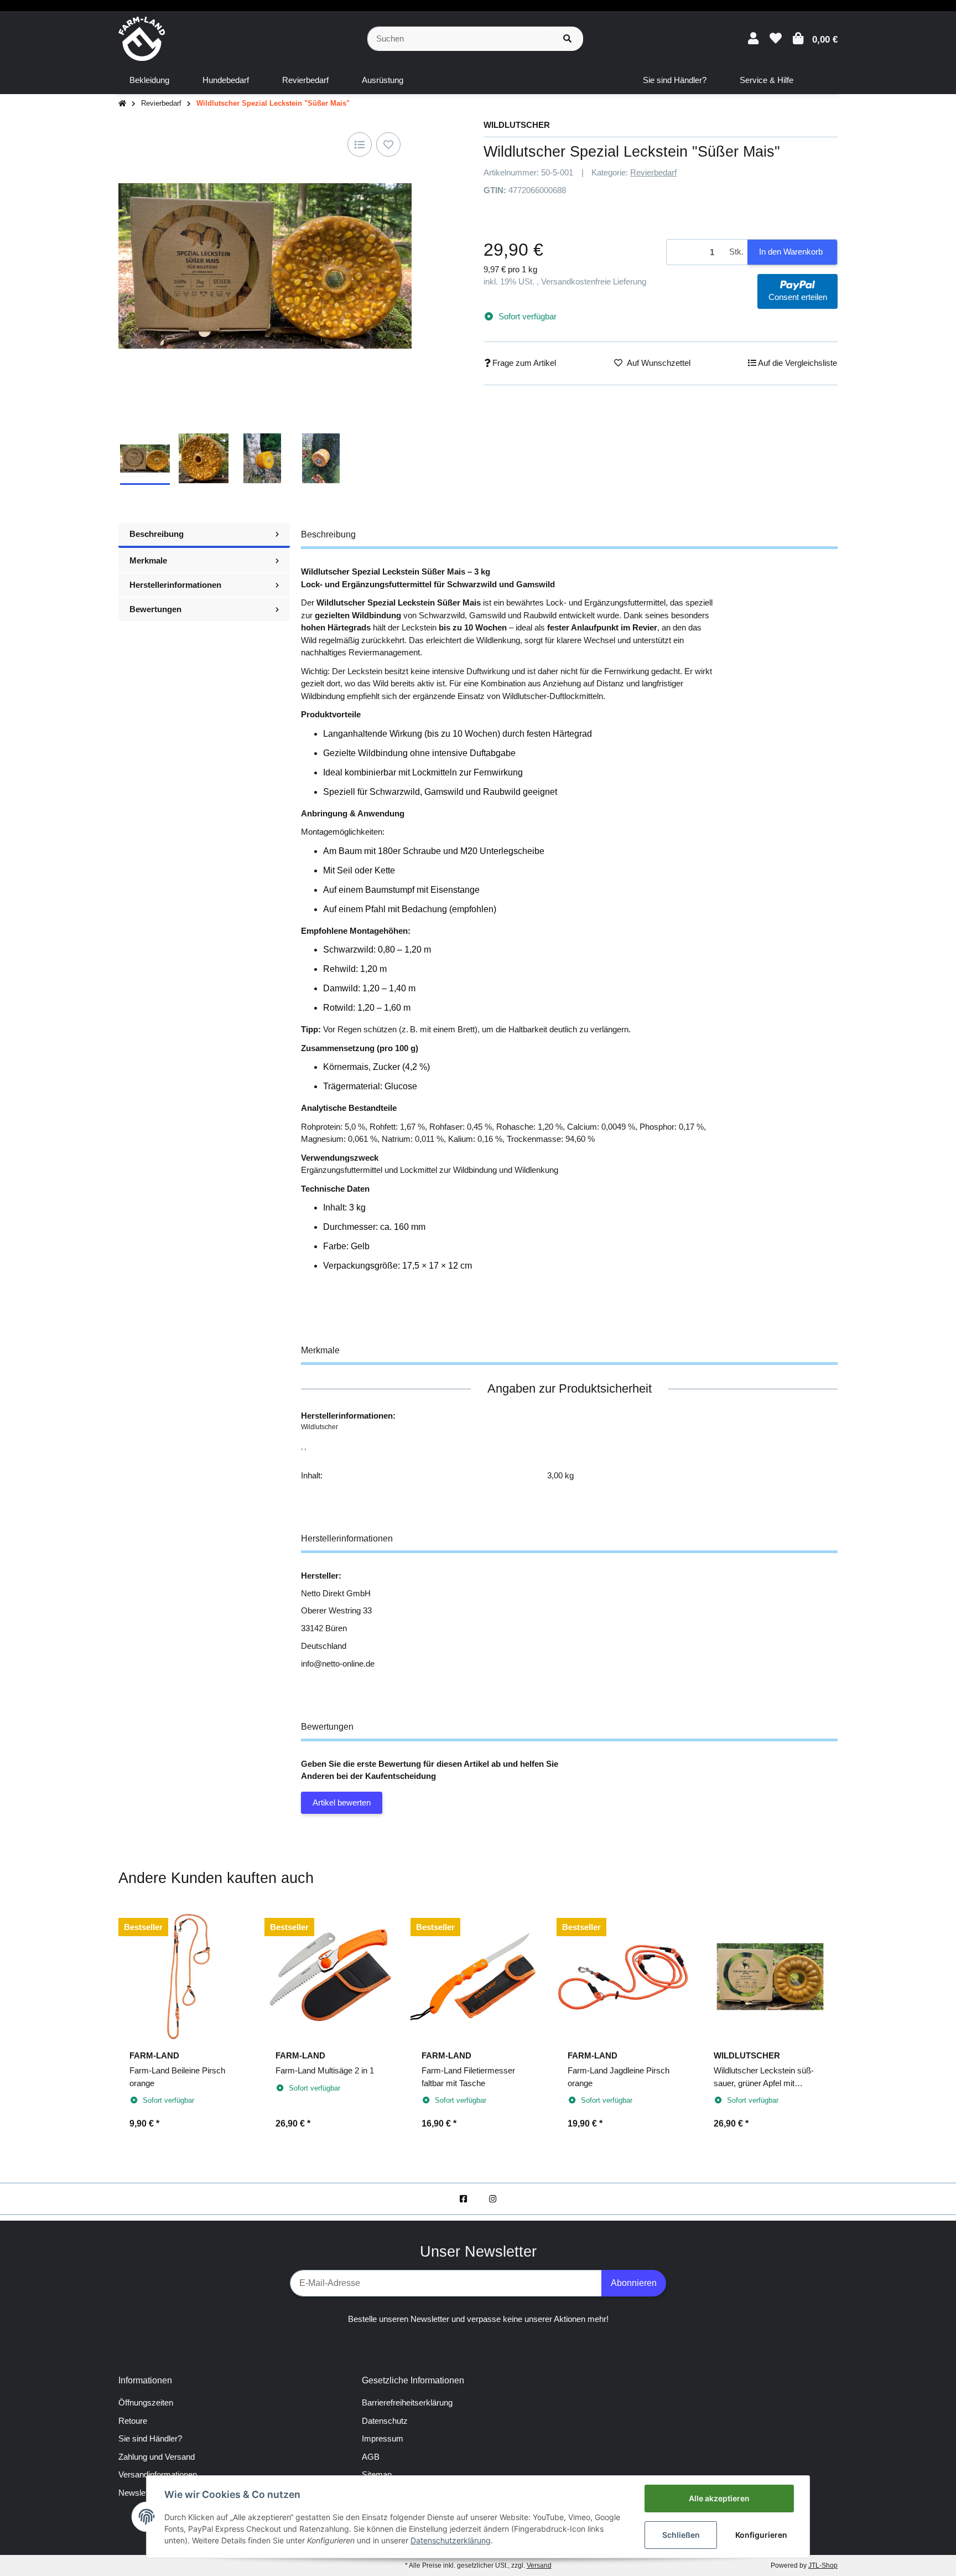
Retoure (133, 2421)
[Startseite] (122, 104)
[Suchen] (567, 39)
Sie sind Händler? (150, 2438)
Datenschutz (385, 2421)
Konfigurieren (761, 2535)
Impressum (383, 2438)
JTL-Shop (823, 2565)
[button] (753, 38)
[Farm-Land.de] (142, 38)
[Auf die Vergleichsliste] (360, 144)
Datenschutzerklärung (451, 2540)
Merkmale (148, 560)
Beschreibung (157, 534)
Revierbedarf (653, 172)
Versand (539, 2565)
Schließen (681, 2535)
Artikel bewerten (342, 1802)
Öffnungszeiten (146, 2402)
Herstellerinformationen (175, 585)
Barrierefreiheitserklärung (407, 2402)
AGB (371, 2457)
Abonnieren (634, 2283)
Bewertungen (155, 609)
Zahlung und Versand (157, 2457)
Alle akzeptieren (719, 2498)
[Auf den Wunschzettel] (388, 144)
